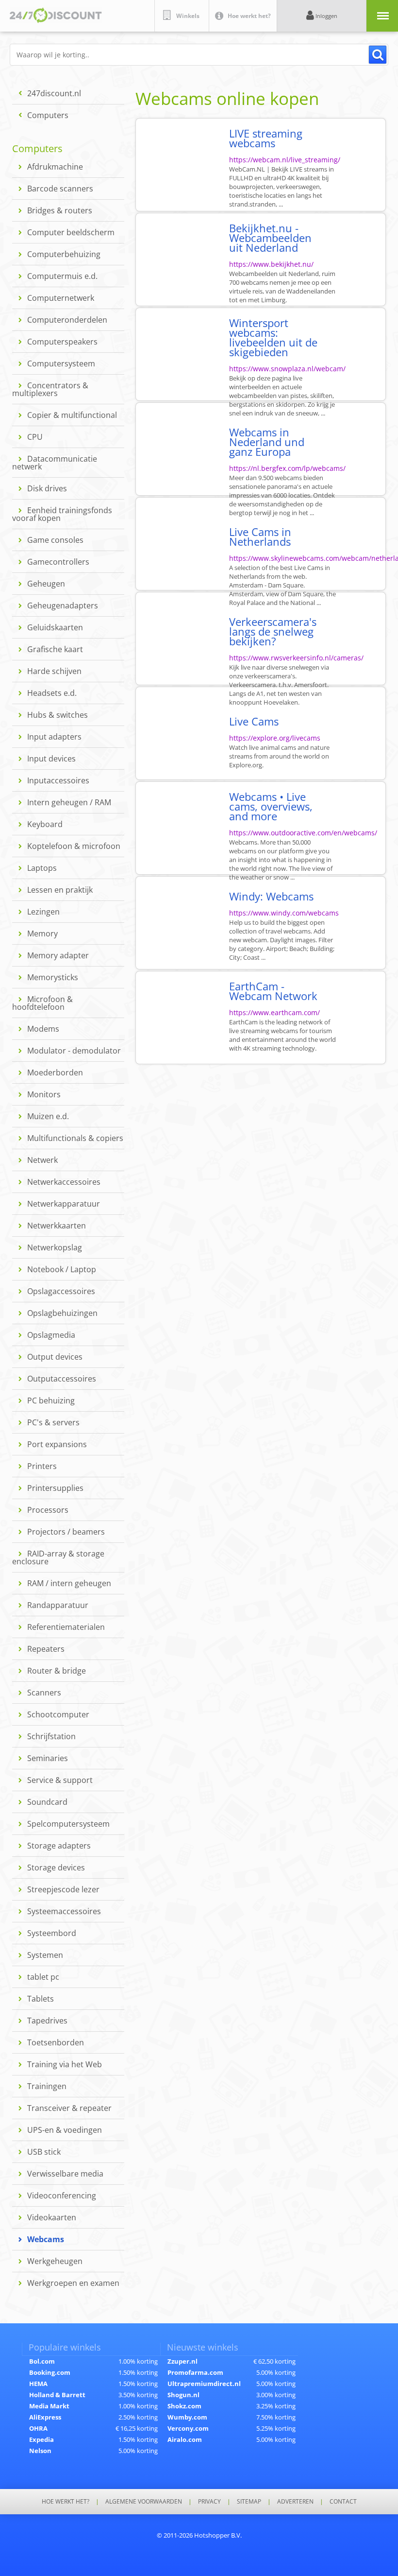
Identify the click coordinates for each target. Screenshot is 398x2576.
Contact (343, 2502)
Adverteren (295, 2502)
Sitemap (249, 2502)
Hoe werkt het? (66, 2502)
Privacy (209, 2502)
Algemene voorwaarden (144, 2502)
